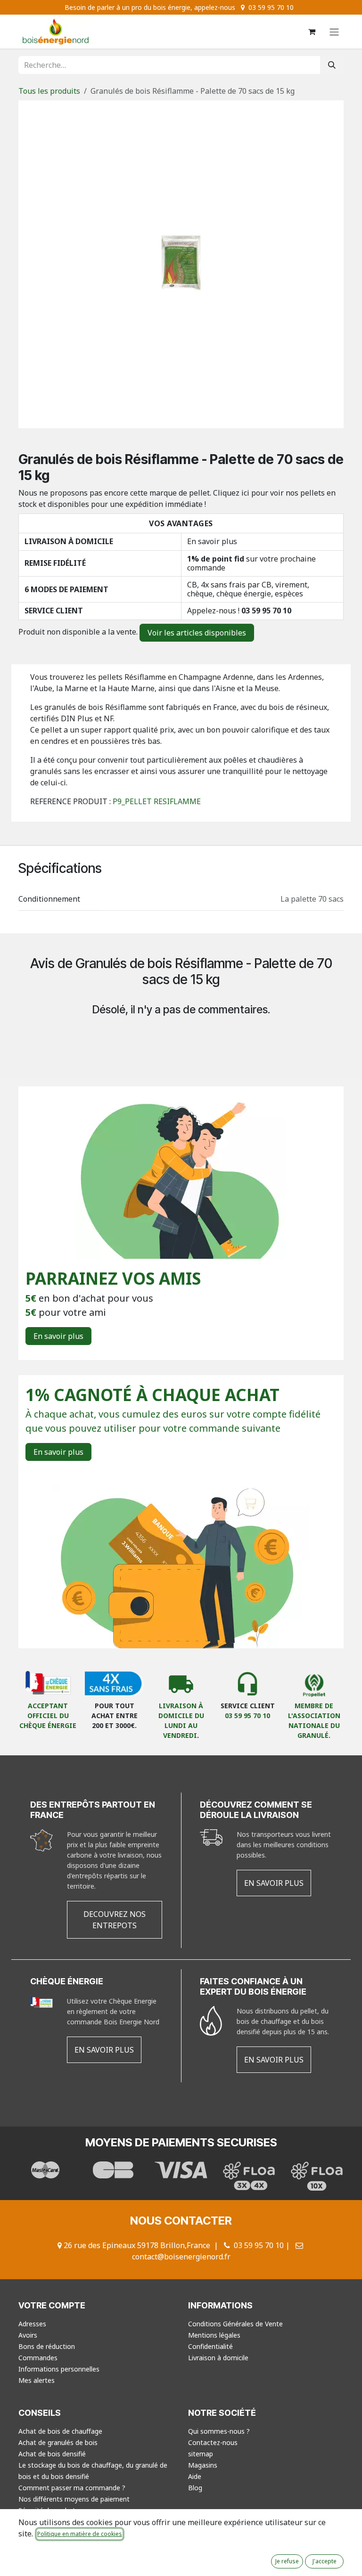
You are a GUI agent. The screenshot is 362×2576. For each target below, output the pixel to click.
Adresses (32, 2324)
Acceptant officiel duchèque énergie (48, 1716)
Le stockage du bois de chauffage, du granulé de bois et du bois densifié (93, 2471)
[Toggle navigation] (334, 32)
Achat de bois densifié (52, 2454)
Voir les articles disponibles (197, 633)
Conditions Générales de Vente (235, 2324)
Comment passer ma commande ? (72, 2488)
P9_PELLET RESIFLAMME (157, 801)
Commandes (38, 2358)
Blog (195, 2488)
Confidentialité (210, 2346)
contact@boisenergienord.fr (181, 2257)
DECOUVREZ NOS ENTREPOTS (115, 1920)
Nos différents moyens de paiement (74, 2499)
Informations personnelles (59, 2369)
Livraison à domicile (218, 2358)
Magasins (203, 2465)
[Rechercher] (332, 65)
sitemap (201, 2454)
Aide (195, 2476)
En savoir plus (212, 541)
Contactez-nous (213, 2442)
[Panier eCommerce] (312, 32)
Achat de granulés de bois (58, 2442)
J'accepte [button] (325, 2561)
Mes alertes (37, 2380)
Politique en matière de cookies (80, 2534)
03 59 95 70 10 (266, 611)
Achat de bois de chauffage (60, 2431)
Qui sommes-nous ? (219, 2431)
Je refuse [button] (287, 2561)
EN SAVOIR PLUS (274, 1883)
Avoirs (28, 2335)
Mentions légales (214, 2335)
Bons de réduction (47, 2346)
